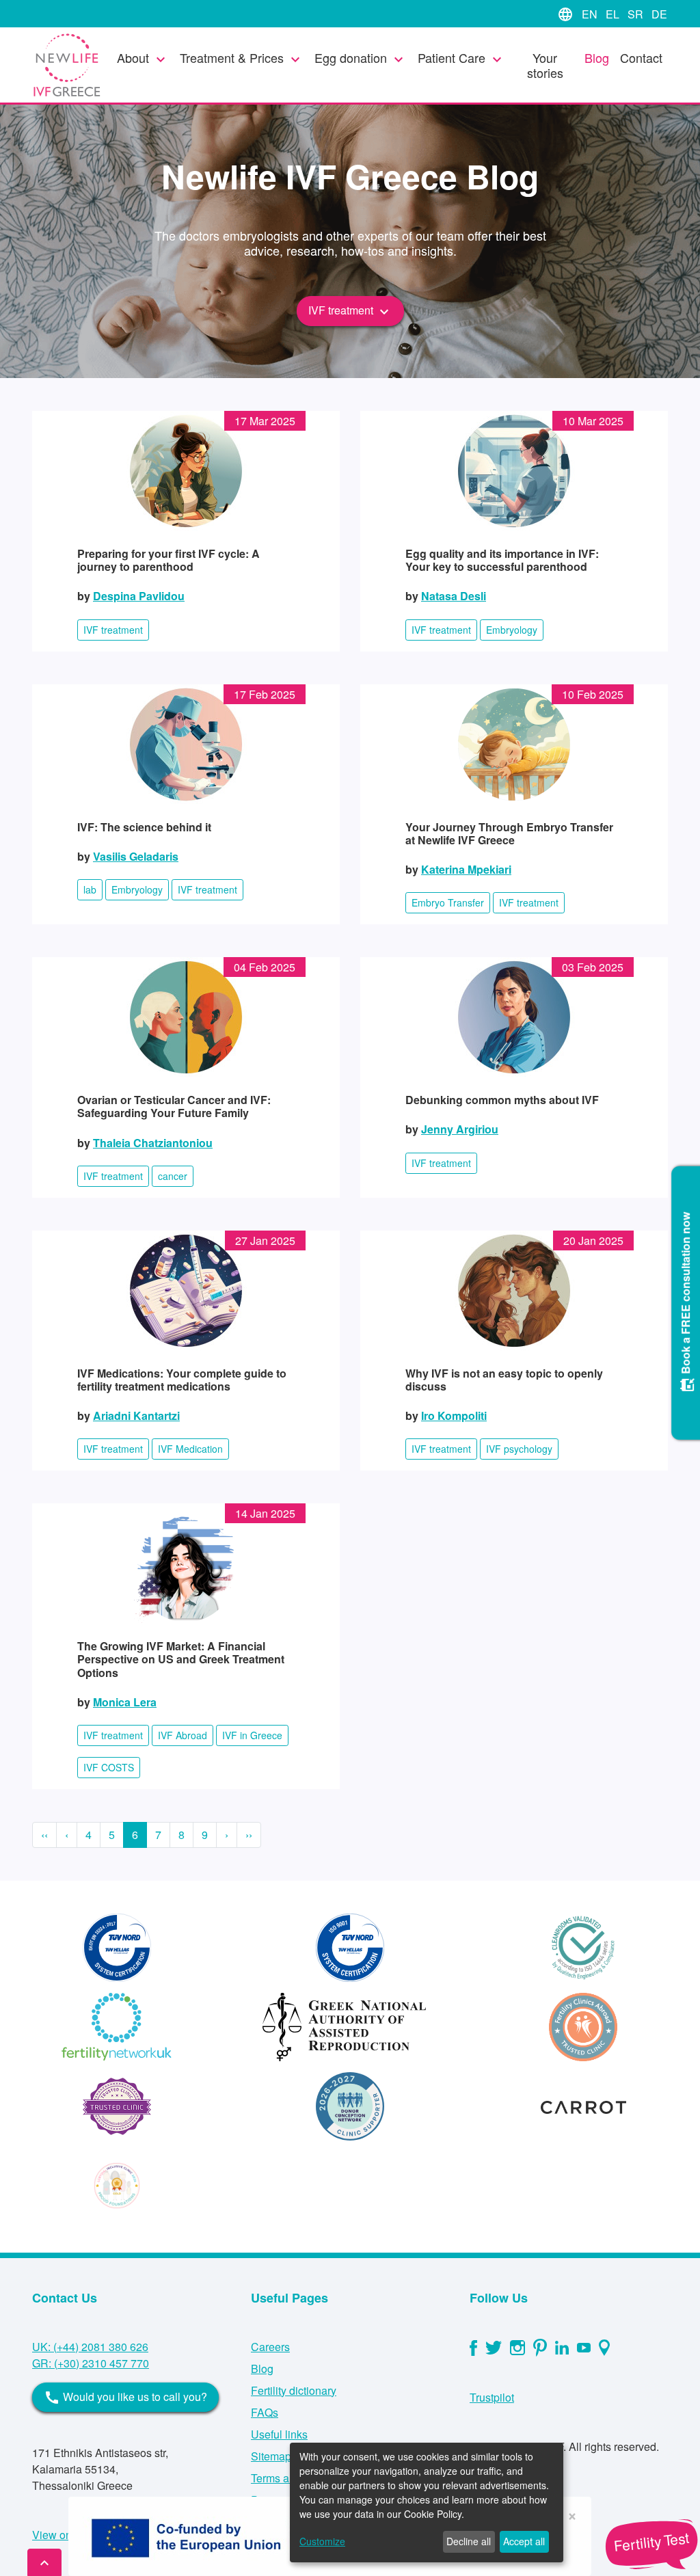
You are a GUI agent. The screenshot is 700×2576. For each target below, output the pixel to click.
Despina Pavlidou (139, 596)
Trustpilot (492, 2397)
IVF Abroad (183, 1735)
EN (591, 14)
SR (637, 14)
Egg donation (361, 58)
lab (90, 889)
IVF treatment (350, 311)
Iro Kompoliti (454, 1416)
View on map (64, 2535)
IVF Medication (190, 1449)
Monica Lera (125, 1702)
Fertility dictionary (294, 2390)
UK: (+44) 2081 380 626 (90, 2347)
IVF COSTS (109, 1767)
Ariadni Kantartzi (136, 1416)
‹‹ (44, 1835)
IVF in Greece (252, 1735)
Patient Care (461, 58)
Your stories (545, 65)
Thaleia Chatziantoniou (153, 1143)
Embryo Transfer (448, 902)
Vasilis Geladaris (136, 856)
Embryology (512, 630)
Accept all (524, 2541)
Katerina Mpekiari (466, 869)
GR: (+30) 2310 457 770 (91, 2363)
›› (249, 1835)
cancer (173, 1176)
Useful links (279, 2434)
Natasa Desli (454, 596)
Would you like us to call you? (125, 2398)
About (143, 58)
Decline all (469, 2541)
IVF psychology (519, 1449)
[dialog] (427, 2503)
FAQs (265, 2412)
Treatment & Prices (242, 58)
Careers (270, 2347)
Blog (597, 57)
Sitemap (271, 2456)
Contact (641, 57)
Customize (322, 2541)
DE (659, 14)
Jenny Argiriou (460, 1129)
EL (614, 14)
